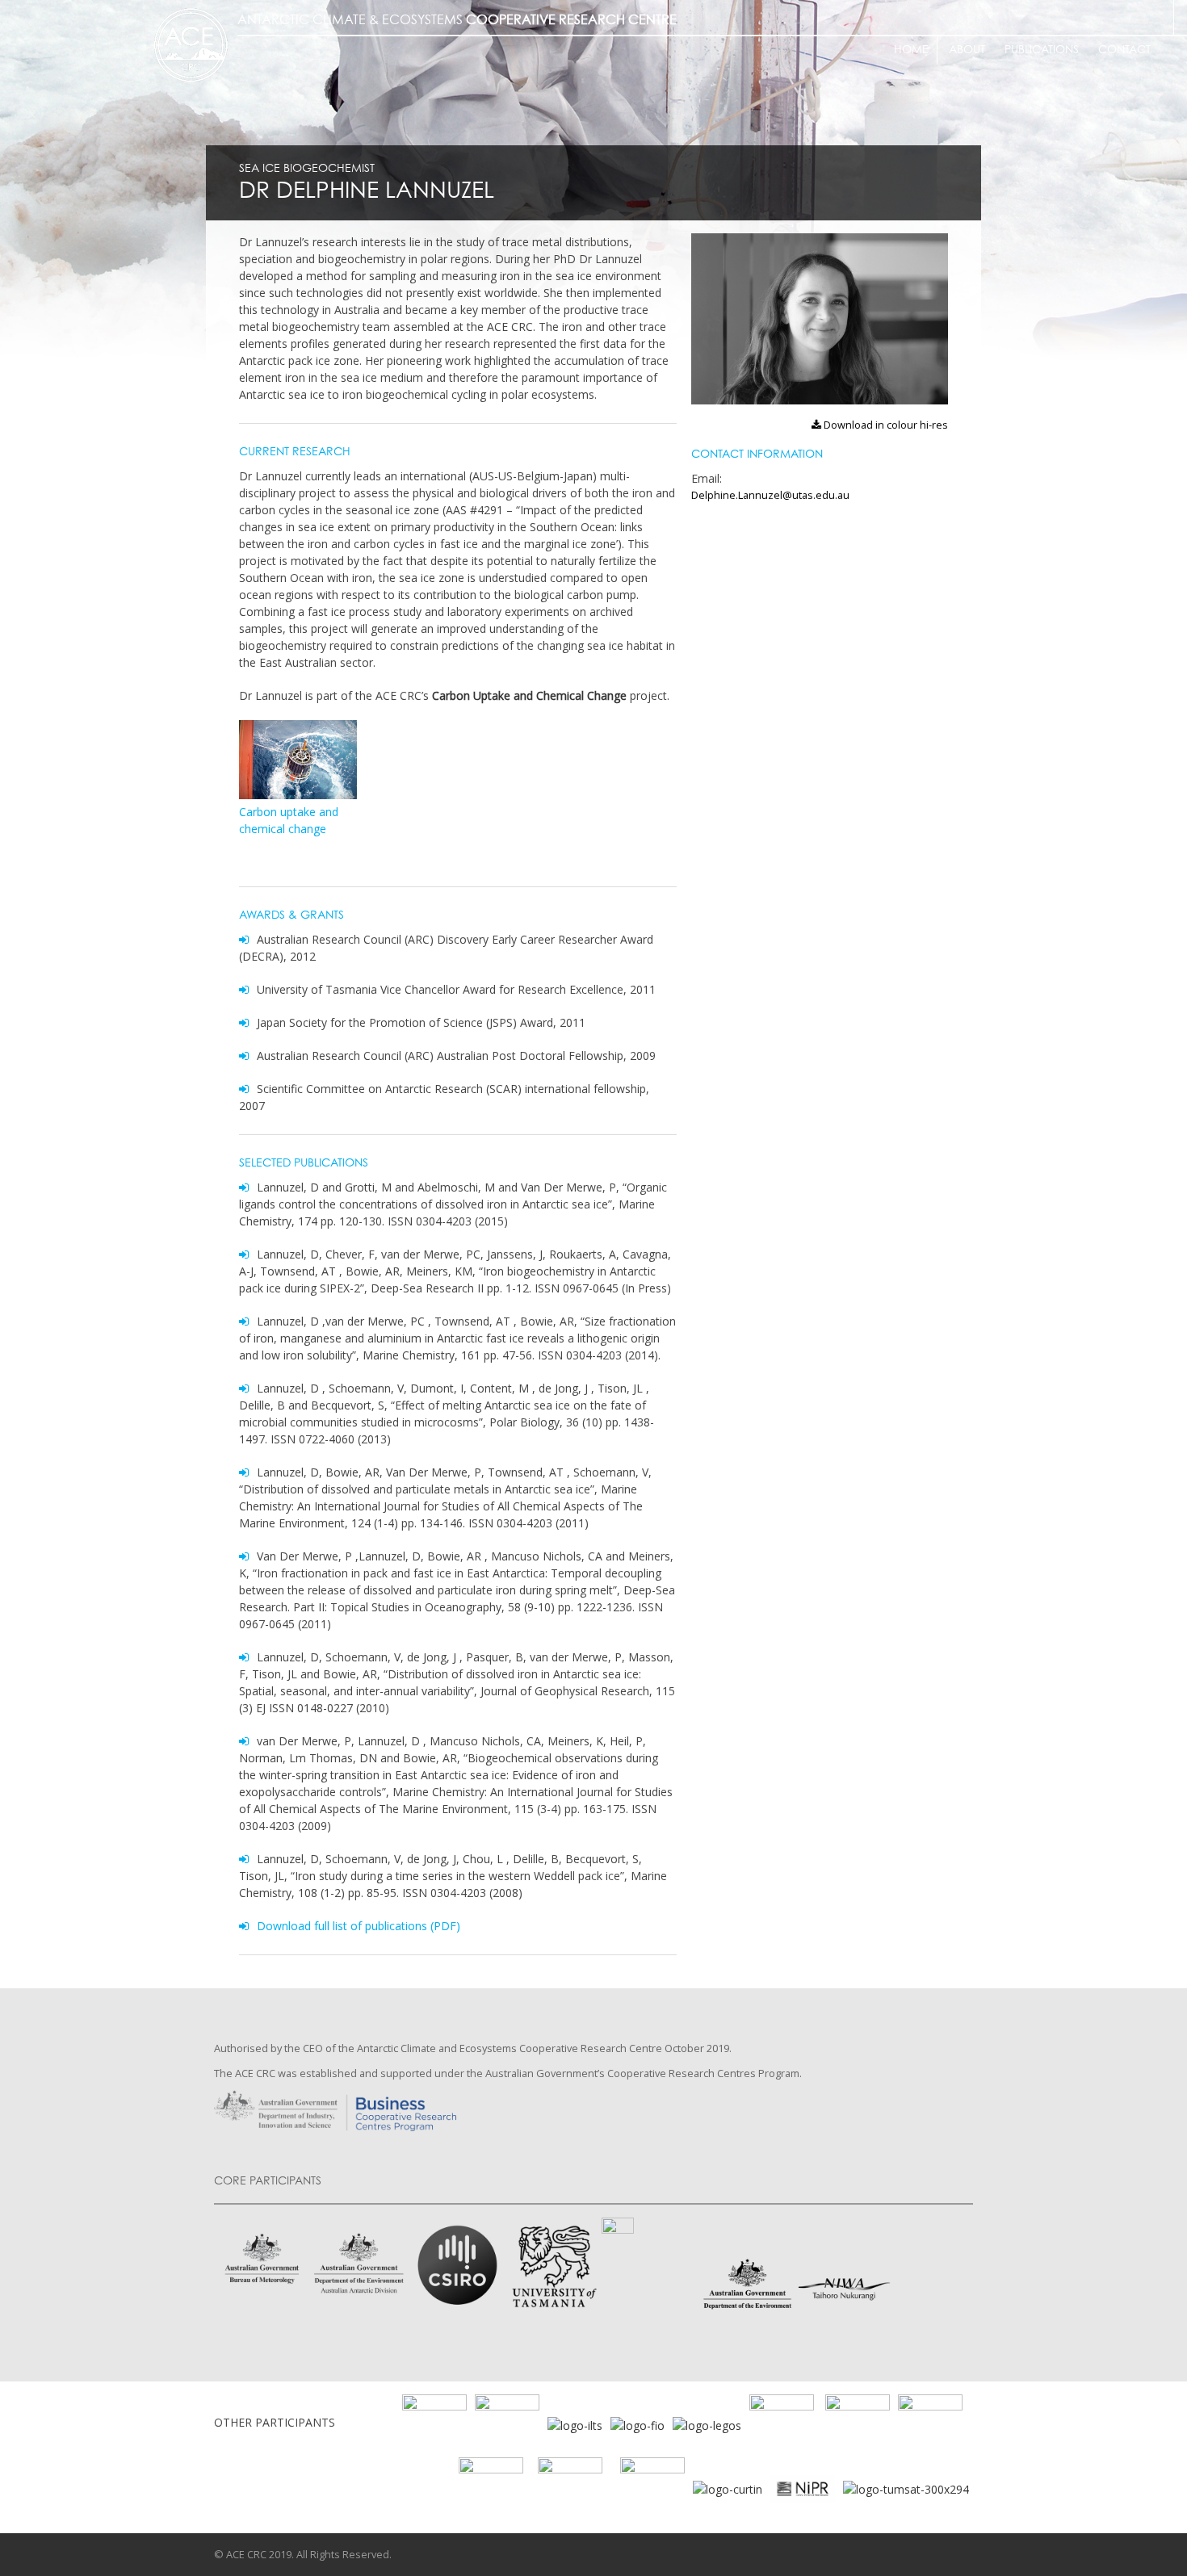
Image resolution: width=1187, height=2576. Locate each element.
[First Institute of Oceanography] (638, 2424)
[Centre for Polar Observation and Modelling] (570, 2488)
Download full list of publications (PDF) (359, 1926)
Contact (1124, 50)
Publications (1042, 50)
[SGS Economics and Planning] (507, 2424)
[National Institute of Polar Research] (870, 2488)
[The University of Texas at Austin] (858, 2424)
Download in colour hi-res (884, 425)
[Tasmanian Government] (782, 2424)
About (967, 50)
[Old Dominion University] (434, 2424)
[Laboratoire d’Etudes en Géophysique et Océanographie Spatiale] (707, 2424)
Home (911, 50)
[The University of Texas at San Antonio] (930, 2424)
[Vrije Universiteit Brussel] (491, 2488)
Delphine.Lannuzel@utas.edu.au (770, 495)
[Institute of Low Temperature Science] (575, 2424)
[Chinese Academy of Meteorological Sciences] (652, 2488)
